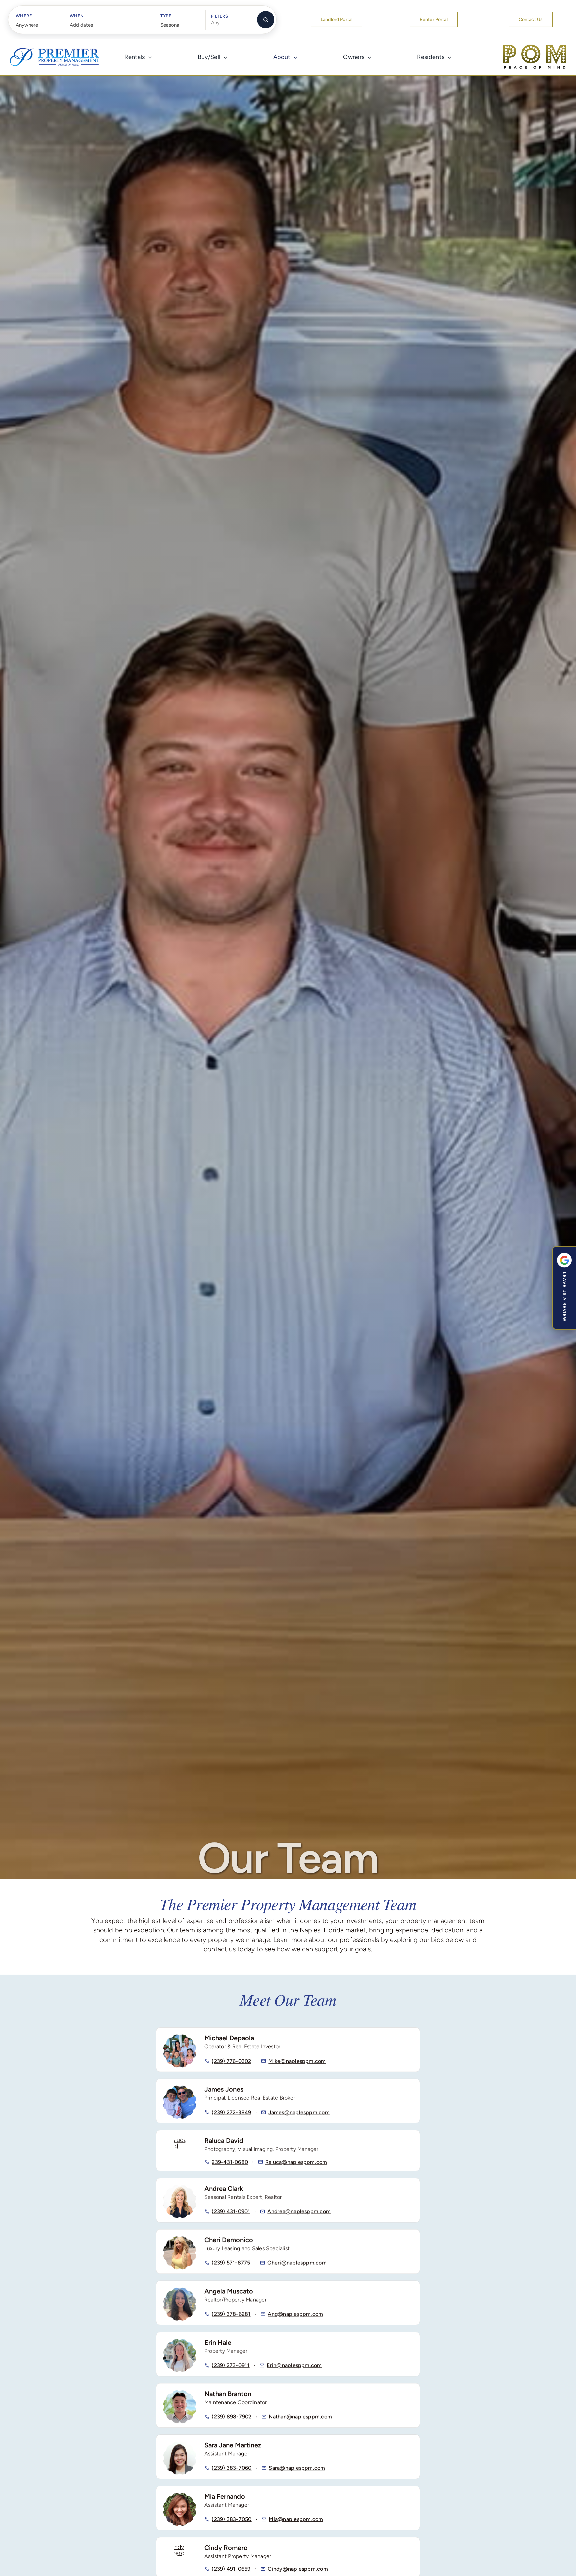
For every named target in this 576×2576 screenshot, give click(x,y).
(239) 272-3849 (231, 2112)
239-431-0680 (230, 2162)
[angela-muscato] (180, 2290)
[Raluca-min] (180, 2140)
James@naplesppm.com (299, 2112)
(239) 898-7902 (231, 2417)
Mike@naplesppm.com (297, 2061)
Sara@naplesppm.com (297, 2468)
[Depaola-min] (180, 2037)
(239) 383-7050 (231, 2519)
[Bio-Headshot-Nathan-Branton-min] (180, 2393)
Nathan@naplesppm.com (300, 2417)
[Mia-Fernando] (180, 2496)
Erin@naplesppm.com (294, 2365)
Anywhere (27, 25)
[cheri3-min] (180, 2239)
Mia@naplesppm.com (296, 2519)
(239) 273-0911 (230, 2365)
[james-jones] (180, 2089)
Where (24, 16)
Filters (220, 16)
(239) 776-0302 (231, 2061)
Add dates (81, 25)
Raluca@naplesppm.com (296, 2162)
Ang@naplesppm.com (295, 2314)
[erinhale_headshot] (180, 2342)
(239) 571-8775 (231, 2263)
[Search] (266, 20)
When (77, 16)
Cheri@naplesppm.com (297, 2263)
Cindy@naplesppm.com (298, 2569)
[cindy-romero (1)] (180, 2547)
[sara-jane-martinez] (180, 2444)
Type (166, 16)
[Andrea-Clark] (180, 2188)
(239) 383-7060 (231, 2468)
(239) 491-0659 (231, 2569)
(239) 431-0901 (231, 2211)
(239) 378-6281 (231, 2314)
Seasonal (170, 25)
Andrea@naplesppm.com (299, 2211)
